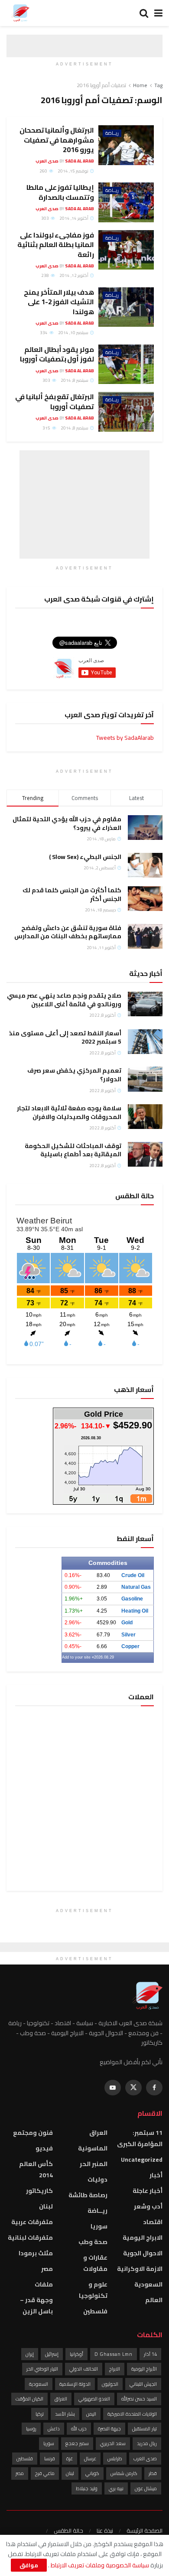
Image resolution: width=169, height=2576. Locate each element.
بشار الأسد (65, 2414)
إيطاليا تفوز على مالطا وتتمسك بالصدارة (60, 192)
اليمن (91, 2414)
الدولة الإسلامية (75, 2384)
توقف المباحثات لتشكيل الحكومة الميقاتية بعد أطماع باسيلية (73, 1150)
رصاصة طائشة (88, 2195)
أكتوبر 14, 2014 (74, 218)
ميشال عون (146, 2488)
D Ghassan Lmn (114, 2354)
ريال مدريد (147, 2443)
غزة (70, 2459)
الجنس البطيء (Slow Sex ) (85, 857)
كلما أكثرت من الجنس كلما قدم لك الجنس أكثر (72, 894)
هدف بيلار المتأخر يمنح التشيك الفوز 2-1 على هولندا (59, 302)
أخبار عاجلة (148, 2191)
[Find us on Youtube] (113, 2088)
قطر (153, 2473)
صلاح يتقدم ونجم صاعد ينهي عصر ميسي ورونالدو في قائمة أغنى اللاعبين (64, 1000)
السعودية (148, 2284)
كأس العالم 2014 (36, 2169)
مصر (47, 2269)
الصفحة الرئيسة (145, 2530)
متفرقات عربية (32, 2222)
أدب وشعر (148, 2206)
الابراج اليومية (143, 2238)
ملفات (44, 2284)
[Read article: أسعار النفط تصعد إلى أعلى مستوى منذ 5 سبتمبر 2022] (145, 1042)
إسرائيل (52, 2354)
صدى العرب (145, 2459)
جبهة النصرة (109, 2429)
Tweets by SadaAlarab (125, 738)
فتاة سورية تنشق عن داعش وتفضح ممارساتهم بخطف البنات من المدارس (68, 932)
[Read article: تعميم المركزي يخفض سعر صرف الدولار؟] (145, 1079)
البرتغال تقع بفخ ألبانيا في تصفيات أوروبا (55, 401)
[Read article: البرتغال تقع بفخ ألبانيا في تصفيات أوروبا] (126, 412)
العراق (98, 2133)
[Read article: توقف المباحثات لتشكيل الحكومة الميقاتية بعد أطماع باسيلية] (145, 1154)
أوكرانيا (76, 2354)
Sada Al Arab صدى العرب (65, 161)
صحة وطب (93, 2242)
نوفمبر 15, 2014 (73, 171)
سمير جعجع (77, 2443)
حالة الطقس (68, 2530)
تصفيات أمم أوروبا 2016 (101, 85)
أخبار (156, 2175)
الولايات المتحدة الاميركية (132, 2414)
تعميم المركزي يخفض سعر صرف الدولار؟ (74, 1075)
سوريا (99, 2226)
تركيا (40, 2414)
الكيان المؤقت (29, 2399)
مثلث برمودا (36, 2253)
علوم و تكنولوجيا (93, 2290)
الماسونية (93, 2148)
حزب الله (79, 2429)
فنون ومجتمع (33, 2133)
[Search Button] (144, 13)
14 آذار (150, 2354)
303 (45, 218)
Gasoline (132, 1599)
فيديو (44, 2148)
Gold (127, 1623)
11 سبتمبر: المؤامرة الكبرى (140, 2138)
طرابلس (115, 2459)
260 (44, 171)
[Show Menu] (158, 13)
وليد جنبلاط (87, 2488)
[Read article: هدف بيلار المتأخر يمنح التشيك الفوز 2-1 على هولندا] (126, 307)
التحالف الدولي (84, 2369)
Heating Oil (135, 1611)
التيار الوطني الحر (42, 2369)
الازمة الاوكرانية (140, 2269)
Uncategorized (142, 2160)
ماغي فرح (45, 2473)
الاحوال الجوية (143, 2253)
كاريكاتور (39, 2191)
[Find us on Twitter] (133, 2088)
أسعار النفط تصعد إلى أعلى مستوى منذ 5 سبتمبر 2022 (65, 1038)
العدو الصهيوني (94, 2399)
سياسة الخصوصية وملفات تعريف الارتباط (99, 2565)
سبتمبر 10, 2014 (74, 333)
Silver (128, 1635)
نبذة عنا (105, 2530)
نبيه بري (116, 2488)
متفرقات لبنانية (30, 2238)
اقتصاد (153, 2222)
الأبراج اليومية (144, 2369)
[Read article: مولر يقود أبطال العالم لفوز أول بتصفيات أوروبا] (126, 364)
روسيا (31, 2429)
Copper (130, 1646)
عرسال (90, 2459)
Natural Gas (136, 1587)
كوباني (92, 2473)
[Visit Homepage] (20, 13)
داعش (54, 2429)
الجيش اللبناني (143, 2384)
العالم (154, 2300)
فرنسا (50, 2459)
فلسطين (95, 2311)
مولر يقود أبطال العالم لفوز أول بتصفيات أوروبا (57, 354)
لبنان (46, 2206)
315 (47, 428)
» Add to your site (78, 1657)
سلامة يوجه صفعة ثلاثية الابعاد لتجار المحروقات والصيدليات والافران (69, 1112)
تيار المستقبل (145, 2429)
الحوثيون (110, 2384)
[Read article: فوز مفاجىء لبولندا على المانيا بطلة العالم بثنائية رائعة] (126, 250)
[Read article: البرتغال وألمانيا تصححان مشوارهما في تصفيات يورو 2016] (126, 145)
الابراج (115, 2369)
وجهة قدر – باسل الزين (36, 2306)
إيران (30, 2354)
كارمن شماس (124, 2473)
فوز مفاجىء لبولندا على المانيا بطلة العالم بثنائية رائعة (56, 245)
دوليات (97, 2179)
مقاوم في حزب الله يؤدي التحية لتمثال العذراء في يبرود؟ (67, 823)
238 (45, 275)
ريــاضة (112, 133)
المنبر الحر (94, 2164)
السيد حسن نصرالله (139, 2399)
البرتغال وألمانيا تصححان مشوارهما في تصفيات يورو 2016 (57, 140)
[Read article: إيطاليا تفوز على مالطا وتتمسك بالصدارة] (126, 202)
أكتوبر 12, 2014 (74, 275)
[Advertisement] (84, 504)
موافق (29, 2565)
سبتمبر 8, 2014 (75, 380)
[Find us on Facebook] (154, 2088)
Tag (158, 85)
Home (140, 85)
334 (44, 333)
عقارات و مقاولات (95, 2263)
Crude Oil (133, 1575)
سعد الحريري (113, 2443)
